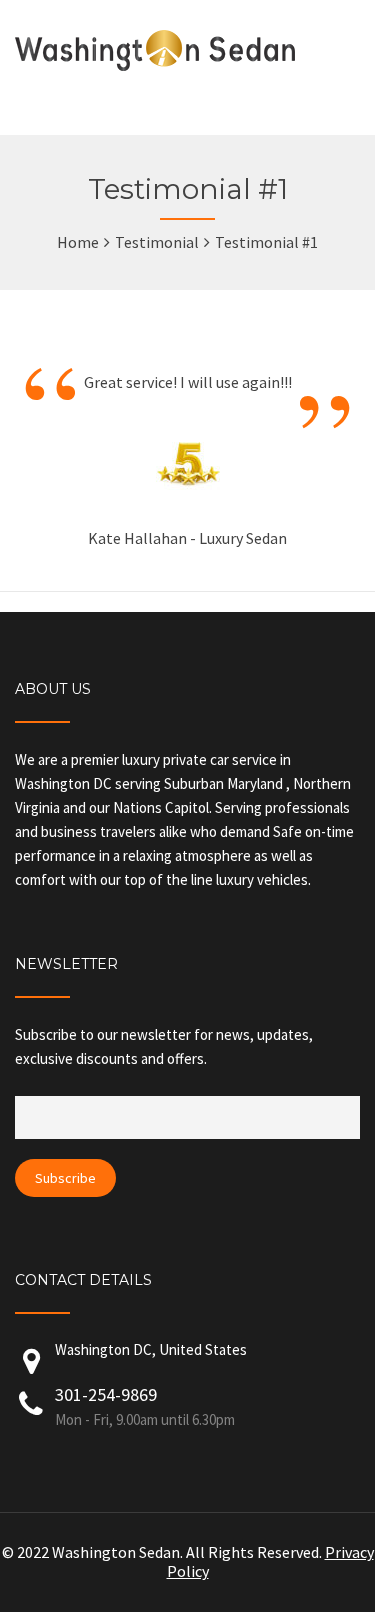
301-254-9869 (145, 1406)
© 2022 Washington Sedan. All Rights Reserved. (163, 1552)
